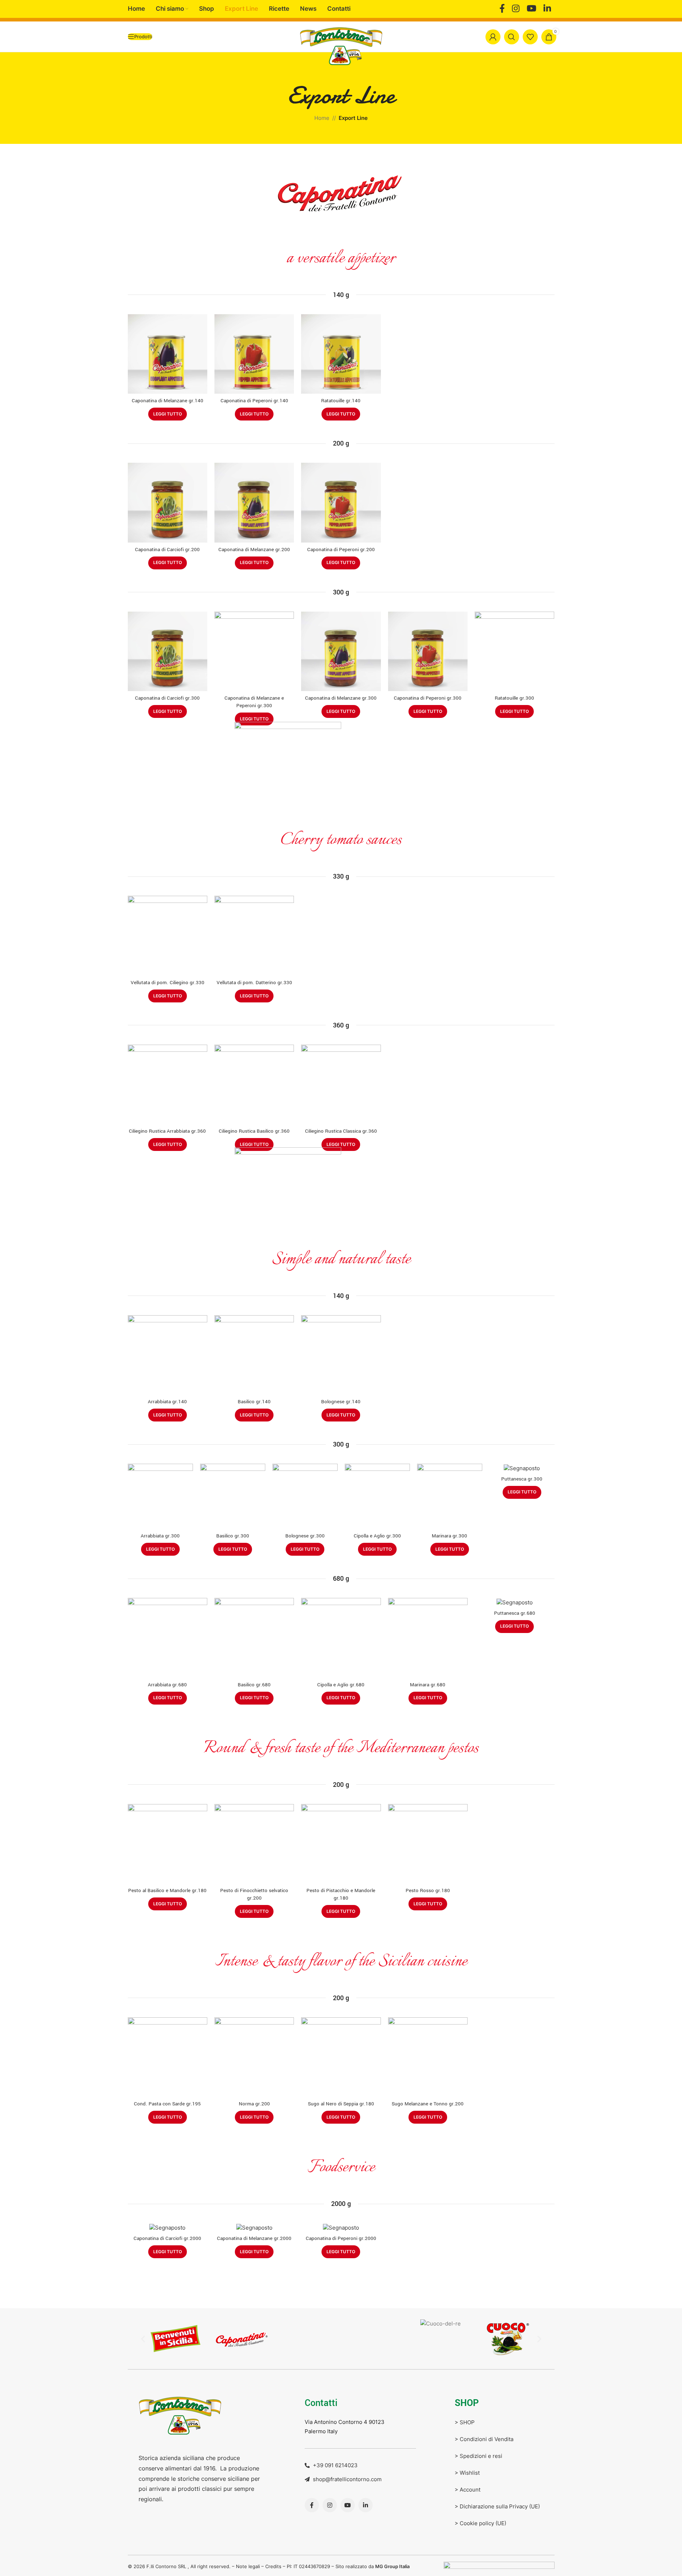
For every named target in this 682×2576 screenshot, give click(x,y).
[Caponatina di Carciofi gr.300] (168, 651)
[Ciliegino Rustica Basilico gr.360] (254, 1084)
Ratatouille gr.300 (514, 698)
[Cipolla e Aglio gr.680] (341, 1638)
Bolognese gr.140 (341, 1402)
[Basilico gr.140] (254, 1355)
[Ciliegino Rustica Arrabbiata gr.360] (168, 1084)
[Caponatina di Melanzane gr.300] (341, 651)
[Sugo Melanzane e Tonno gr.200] (428, 2057)
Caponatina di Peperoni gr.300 (428, 698)
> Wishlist (467, 2473)
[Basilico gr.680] (254, 1638)
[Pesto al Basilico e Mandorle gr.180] (168, 1844)
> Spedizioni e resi (478, 2456)
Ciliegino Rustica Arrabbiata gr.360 (167, 1131)
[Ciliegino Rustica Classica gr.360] (341, 1084)
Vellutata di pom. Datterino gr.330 (254, 983)
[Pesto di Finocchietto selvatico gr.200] (254, 1844)
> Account (468, 2490)
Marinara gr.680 (428, 1685)
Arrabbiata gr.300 (160, 1536)
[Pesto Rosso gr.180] (428, 1844)
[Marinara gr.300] (450, 1496)
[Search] (512, 37)
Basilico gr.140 (254, 1402)
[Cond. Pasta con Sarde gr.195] (168, 2057)
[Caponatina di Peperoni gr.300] (428, 651)
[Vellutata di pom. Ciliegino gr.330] (168, 935)
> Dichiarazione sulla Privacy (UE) (497, 2506)
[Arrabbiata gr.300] (160, 1496)
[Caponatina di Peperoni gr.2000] (341, 2227)
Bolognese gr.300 (305, 1536)
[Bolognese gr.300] (305, 1496)
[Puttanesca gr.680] (514, 1602)
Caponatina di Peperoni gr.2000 (341, 2238)
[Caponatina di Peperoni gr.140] (254, 354)
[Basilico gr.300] (233, 1496)
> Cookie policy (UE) (480, 2523)
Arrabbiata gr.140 (167, 1402)
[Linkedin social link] (547, 9)
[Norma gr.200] (254, 2057)
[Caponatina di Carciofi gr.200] (168, 502)
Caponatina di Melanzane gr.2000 (254, 2238)
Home (322, 118)
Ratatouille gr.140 (341, 401)
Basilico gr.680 (254, 1685)
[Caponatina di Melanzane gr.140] (168, 354)
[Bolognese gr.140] (341, 1355)
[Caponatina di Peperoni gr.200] (341, 502)
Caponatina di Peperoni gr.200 (341, 550)
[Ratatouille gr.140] (341, 354)
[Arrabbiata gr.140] (168, 1355)
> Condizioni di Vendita (484, 2439)
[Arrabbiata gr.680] (168, 1638)
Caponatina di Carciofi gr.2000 (167, 2238)
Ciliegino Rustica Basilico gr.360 (254, 1131)
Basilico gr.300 (233, 1536)
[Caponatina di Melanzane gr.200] (254, 502)
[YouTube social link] (531, 9)
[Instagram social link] (516, 9)
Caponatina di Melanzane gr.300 (341, 698)
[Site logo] (341, 46)
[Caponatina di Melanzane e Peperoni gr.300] (254, 651)
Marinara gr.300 (449, 1536)
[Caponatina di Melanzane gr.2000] (254, 2227)
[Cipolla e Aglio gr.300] (377, 1496)
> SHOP (465, 2422)
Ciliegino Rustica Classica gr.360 (341, 1131)
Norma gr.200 (254, 2104)
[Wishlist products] (530, 37)
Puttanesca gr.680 (515, 1613)
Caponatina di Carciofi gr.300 (167, 698)
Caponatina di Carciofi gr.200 (167, 550)
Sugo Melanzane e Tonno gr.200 (428, 2104)
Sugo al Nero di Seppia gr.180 (341, 2104)
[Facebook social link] (502, 9)
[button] (143, 2339)
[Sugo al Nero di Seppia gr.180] (341, 2057)
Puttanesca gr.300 (522, 1479)
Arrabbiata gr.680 (167, 1685)
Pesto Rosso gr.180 (428, 1890)
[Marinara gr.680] (428, 1638)
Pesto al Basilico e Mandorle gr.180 (167, 1890)
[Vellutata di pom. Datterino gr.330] (254, 935)
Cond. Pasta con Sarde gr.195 (167, 2104)
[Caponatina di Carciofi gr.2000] (168, 2227)
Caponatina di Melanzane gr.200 (254, 550)
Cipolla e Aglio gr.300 (377, 1536)
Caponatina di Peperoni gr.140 (254, 401)
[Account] (493, 37)
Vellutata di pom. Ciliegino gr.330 (168, 983)
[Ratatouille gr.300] (514, 651)
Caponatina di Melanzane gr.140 (168, 401)
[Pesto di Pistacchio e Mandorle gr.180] (341, 1844)
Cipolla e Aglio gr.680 (341, 1685)
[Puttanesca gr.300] (522, 1468)
